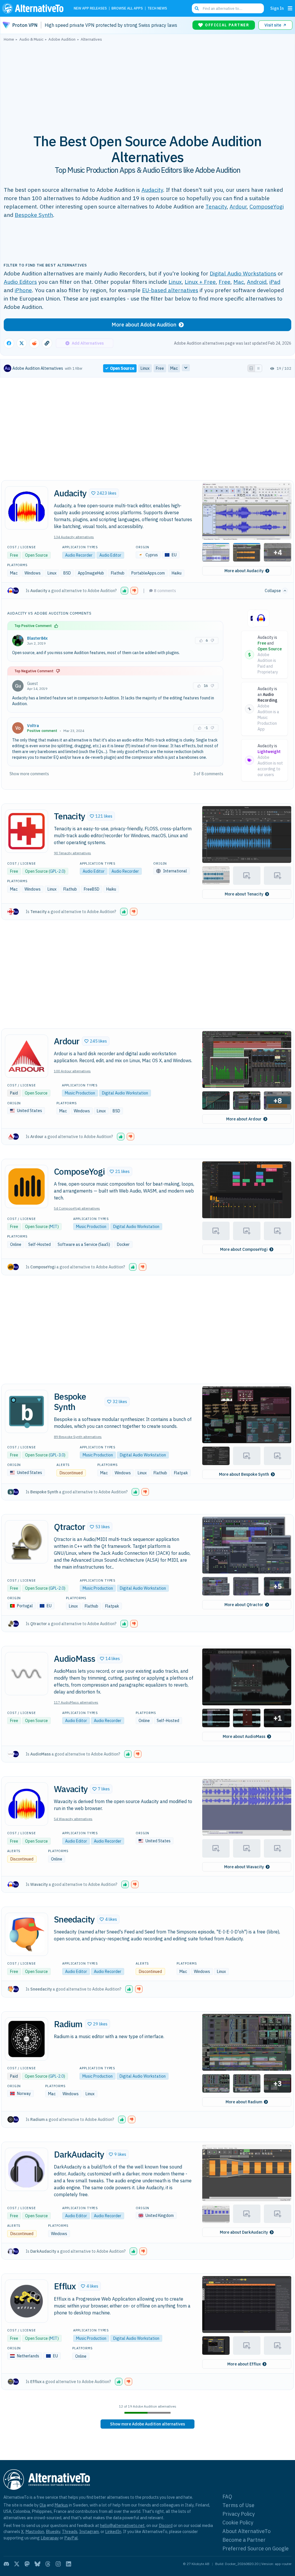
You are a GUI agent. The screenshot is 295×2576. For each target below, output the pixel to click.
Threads (70, 2531)
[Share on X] (22, 343)
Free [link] (160, 368)
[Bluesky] (37, 2564)
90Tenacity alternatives (72, 853)
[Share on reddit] (34, 343)
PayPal (71, 2538)
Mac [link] (174, 368)
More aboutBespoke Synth (244, 1474)
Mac (239, 282)
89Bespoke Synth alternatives (78, 1437)
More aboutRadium (244, 2102)
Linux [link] (145, 368)
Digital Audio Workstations (243, 273)
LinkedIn (113, 2531)
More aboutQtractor (244, 1605)
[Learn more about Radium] (27, 2039)
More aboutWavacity (244, 1867)
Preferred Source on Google (256, 2548)
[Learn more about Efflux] (27, 2301)
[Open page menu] (290, 8)
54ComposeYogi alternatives (77, 1208)
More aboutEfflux (244, 2364)
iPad (275, 282)
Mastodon (35, 2531)
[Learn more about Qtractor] (27, 1542)
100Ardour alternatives (72, 1071)
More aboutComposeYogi (244, 1249)
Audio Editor (110, 555)
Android (257, 282)
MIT (54, 1227)
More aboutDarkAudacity (244, 2232)
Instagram (89, 2531)
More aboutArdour (244, 1119)
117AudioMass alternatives (76, 1702)
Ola (43, 2505)
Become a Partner (244, 2540)
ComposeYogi (267, 206)
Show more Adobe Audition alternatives (147, 2424)
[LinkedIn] (69, 2564)
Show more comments (29, 774)
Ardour (238, 206)
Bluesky (53, 2531)
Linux (175, 282)
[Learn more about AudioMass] (27, 1674)
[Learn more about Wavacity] (27, 1804)
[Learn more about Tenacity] (27, 831)
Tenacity (216, 206)
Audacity (152, 190)
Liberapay (50, 2538)
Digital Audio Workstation (125, 1093)
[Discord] (6, 2564)
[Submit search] (197, 8)
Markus (61, 2505)
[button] (104, 493)
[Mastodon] (27, 2564)
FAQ (227, 2497)
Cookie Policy (238, 2523)
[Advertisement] (147, 85)
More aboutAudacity (244, 571)
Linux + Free (200, 282)
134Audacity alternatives (74, 537)
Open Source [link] (122, 368)
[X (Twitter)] (17, 2564)
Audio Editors (20, 282)
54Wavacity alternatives (73, 1819)
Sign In (277, 8)
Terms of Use (238, 2505)
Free (225, 282)
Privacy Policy (239, 2514)
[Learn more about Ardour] (27, 1056)
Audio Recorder (79, 555)
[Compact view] (258, 368)
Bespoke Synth (34, 215)
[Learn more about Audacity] (27, 508)
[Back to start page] (34, 8)
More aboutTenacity (244, 894)
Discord (166, 2525)
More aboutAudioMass (244, 1736)
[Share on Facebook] (9, 343)
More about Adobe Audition (144, 325)
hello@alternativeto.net (122, 2525)
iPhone (23, 290)
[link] (147, 2424)
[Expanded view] (251, 368)
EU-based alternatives (170, 290)
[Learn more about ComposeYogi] (27, 1186)
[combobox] (228, 8)
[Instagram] (58, 2564)
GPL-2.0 (57, 871)
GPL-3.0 (57, 1455)
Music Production (80, 1093)
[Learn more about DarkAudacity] (27, 2169)
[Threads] (48, 2564)
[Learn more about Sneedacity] (27, 1934)
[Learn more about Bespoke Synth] (27, 1411)
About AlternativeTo (246, 2531)
